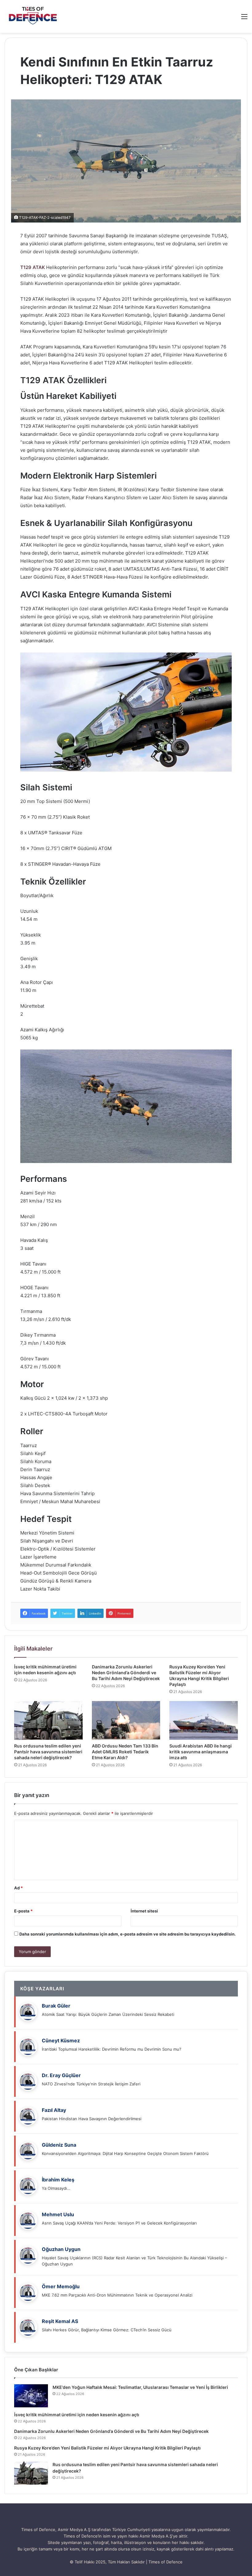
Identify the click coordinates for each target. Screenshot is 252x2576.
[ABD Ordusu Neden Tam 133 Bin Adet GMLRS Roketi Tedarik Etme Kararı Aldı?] (126, 1720)
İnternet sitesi (144, 1911)
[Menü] (244, 19)
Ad (18, 1888)
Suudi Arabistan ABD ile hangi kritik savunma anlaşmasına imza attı (201, 1752)
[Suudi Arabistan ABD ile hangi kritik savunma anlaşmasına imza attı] (204, 1720)
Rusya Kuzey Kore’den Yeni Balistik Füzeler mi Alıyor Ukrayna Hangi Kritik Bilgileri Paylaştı (107, 2448)
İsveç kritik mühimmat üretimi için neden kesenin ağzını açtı (77, 2415)
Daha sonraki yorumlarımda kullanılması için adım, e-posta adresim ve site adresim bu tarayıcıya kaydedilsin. (128, 1934)
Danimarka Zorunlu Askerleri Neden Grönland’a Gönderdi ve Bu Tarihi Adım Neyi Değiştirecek (126, 1673)
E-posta (23, 1911)
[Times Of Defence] (34, 16)
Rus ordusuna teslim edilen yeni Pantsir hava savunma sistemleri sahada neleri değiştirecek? (48, 1752)
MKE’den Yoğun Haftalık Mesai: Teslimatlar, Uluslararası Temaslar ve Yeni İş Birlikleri (140, 2387)
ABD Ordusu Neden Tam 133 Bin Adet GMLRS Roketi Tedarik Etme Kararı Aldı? (125, 1752)
